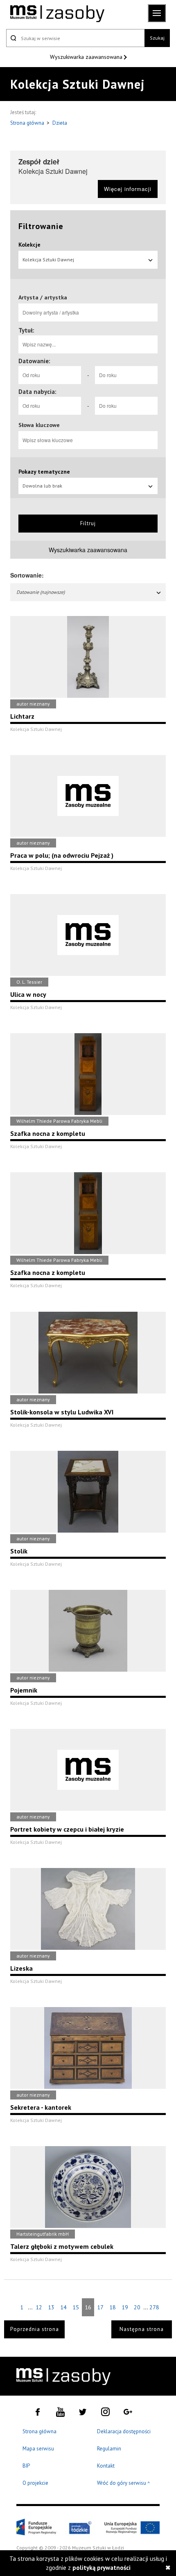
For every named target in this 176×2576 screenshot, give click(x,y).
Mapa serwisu (38, 2449)
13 (51, 2307)
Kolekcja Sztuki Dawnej (48, 260)
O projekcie (35, 2483)
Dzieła (60, 123)
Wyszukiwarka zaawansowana (87, 57)
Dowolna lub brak (42, 486)
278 (154, 2307)
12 (39, 2307)
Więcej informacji (128, 189)
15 (76, 2307)
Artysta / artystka (43, 297)
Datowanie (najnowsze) (41, 592)
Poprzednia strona (35, 2329)
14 (63, 2307)
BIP (26, 2466)
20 (137, 2307)
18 (113, 2307)
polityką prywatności (102, 2568)
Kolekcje (29, 245)
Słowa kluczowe (39, 425)
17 (100, 2307)
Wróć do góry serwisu (124, 2483)
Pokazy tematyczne (44, 472)
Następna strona (142, 2329)
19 (125, 2307)
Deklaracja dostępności (124, 2431)
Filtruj (88, 523)
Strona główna (28, 123)
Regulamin (109, 2449)
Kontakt (106, 2466)
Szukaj (157, 38)
